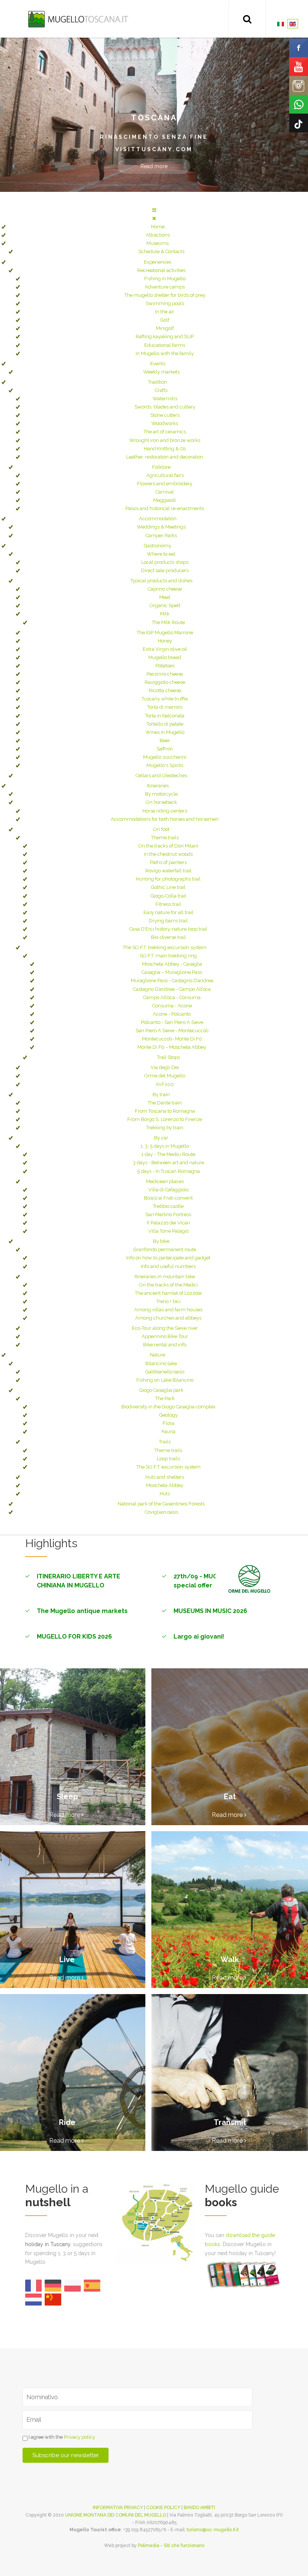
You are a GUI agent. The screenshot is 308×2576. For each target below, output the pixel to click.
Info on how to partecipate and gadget (168, 1258)
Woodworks (165, 423)
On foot (161, 829)
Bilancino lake (161, 1363)
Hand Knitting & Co (165, 449)
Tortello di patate (165, 724)
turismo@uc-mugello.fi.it (213, 2530)
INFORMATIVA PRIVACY (118, 2508)
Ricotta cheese (165, 690)
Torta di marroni (165, 707)
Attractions (158, 235)
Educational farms (165, 345)
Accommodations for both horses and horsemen (165, 819)
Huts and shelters (165, 1477)
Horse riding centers (165, 811)
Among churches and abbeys (168, 1318)
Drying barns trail (168, 921)
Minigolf (165, 328)
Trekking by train (165, 1128)
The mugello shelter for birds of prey (165, 295)
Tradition (158, 382)
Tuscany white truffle (165, 699)
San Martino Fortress (168, 1214)
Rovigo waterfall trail (168, 871)
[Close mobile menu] (154, 218)
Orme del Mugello (165, 1076)
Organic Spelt (165, 605)
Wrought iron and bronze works (165, 440)
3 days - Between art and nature (168, 1163)
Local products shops (165, 562)
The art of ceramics (165, 432)
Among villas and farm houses (168, 1310)
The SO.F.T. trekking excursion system (165, 947)
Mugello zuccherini (165, 757)
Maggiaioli (165, 500)
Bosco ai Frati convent (168, 1198)
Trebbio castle (168, 1206)
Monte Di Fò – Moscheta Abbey (172, 1047)
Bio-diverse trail (168, 937)
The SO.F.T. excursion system (168, 1467)
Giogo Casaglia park (161, 1390)
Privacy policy (79, 2437)
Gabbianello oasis (165, 1372)
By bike (161, 1241)
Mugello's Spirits (165, 765)
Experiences (158, 262)
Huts (165, 1494)
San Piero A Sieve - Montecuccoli (172, 1031)
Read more (154, 166)
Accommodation (158, 519)
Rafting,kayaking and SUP (165, 336)
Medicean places (165, 1181)
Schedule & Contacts (161, 251)
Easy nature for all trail (168, 912)
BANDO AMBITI (199, 2508)
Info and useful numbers (168, 1266)
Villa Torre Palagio (168, 1231)
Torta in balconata (165, 716)
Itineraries (158, 786)
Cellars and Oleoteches (161, 775)
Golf (165, 320)
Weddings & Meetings (161, 527)
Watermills (165, 399)
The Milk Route (168, 622)
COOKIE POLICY (163, 2508)
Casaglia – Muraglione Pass (172, 972)
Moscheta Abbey (165, 1485)
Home (158, 227)
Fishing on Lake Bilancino (165, 1380)
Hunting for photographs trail (168, 879)
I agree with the (61, 2437)
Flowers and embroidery (165, 484)
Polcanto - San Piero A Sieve (172, 1022)
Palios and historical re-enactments (165, 508)
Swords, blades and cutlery (165, 407)
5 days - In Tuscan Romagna (168, 1171)
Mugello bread (165, 657)
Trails (165, 1442)
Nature (158, 1355)
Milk (165, 614)
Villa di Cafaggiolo (168, 1190)
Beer (165, 740)
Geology (168, 1415)
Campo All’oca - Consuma (172, 997)
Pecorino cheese (165, 674)
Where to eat (161, 554)
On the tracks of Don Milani (168, 846)
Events (158, 364)
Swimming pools (165, 303)
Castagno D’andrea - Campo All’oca (172, 989)
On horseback (161, 802)
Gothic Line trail (168, 887)
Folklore (161, 467)
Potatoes (165, 666)
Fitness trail (168, 904)
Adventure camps (165, 287)
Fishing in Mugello (165, 279)
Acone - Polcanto (172, 1014)
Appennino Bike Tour (165, 1336)
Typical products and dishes (161, 581)
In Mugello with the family (165, 353)
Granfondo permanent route (165, 1249)
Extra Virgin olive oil (165, 649)
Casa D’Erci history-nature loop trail (168, 929)
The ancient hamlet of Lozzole (168, 1293)
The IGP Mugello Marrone (165, 633)
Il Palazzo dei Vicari (168, 1223)
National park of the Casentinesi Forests (161, 1504)
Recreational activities (161, 270)
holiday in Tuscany (48, 2244)
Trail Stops (168, 1057)
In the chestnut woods (168, 854)
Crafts (161, 390)
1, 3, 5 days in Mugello (165, 1146)
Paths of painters (168, 862)
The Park (165, 1398)
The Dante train (165, 1103)
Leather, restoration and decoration (165, 457)
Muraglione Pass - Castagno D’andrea (172, 980)
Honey (165, 641)
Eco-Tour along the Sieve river (165, 1328)
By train (161, 1094)
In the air (165, 312)
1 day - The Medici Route (168, 1154)
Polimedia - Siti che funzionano (171, 2546)
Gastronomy (158, 546)
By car (161, 1138)
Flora (168, 1423)
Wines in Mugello (165, 732)
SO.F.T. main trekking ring (168, 956)
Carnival (165, 492)
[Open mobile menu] (154, 210)
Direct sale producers (165, 570)
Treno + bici (168, 1301)
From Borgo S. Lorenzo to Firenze (165, 1119)
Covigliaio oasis (161, 1512)
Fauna (168, 1432)
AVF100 (165, 1084)
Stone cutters (165, 415)
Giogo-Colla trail (168, 896)
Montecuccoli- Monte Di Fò (172, 1039)
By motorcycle (161, 794)
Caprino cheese (165, 589)
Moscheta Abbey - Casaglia (172, 964)
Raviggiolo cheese (165, 682)
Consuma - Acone (172, 1006)
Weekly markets (161, 372)
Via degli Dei (165, 1067)
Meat (165, 597)
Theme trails (165, 838)
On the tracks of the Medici (168, 1285)
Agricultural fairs (165, 475)
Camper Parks (161, 535)
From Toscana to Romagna (165, 1111)
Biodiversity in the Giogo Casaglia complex (168, 1407)
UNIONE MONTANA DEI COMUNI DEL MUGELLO (115, 2515)
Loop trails (168, 1459)
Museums (158, 243)
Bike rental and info (165, 1345)
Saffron (165, 749)
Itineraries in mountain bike (165, 1277)
